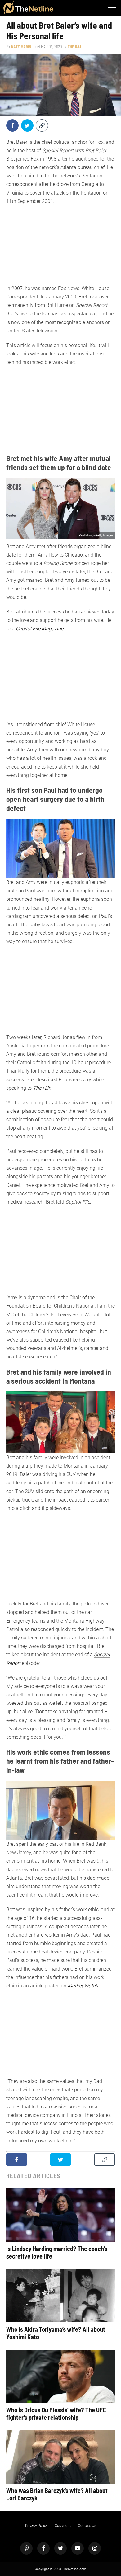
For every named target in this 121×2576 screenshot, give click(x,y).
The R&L (75, 47)
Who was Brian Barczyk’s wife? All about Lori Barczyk (57, 2494)
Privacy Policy (36, 2526)
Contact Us (87, 2526)
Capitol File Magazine (40, 629)
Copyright (63, 2526)
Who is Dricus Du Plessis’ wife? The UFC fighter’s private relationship (56, 2414)
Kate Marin (21, 47)
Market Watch (83, 1986)
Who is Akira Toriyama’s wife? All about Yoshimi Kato (56, 2333)
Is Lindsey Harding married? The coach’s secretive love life (57, 2252)
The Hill (41, 1088)
